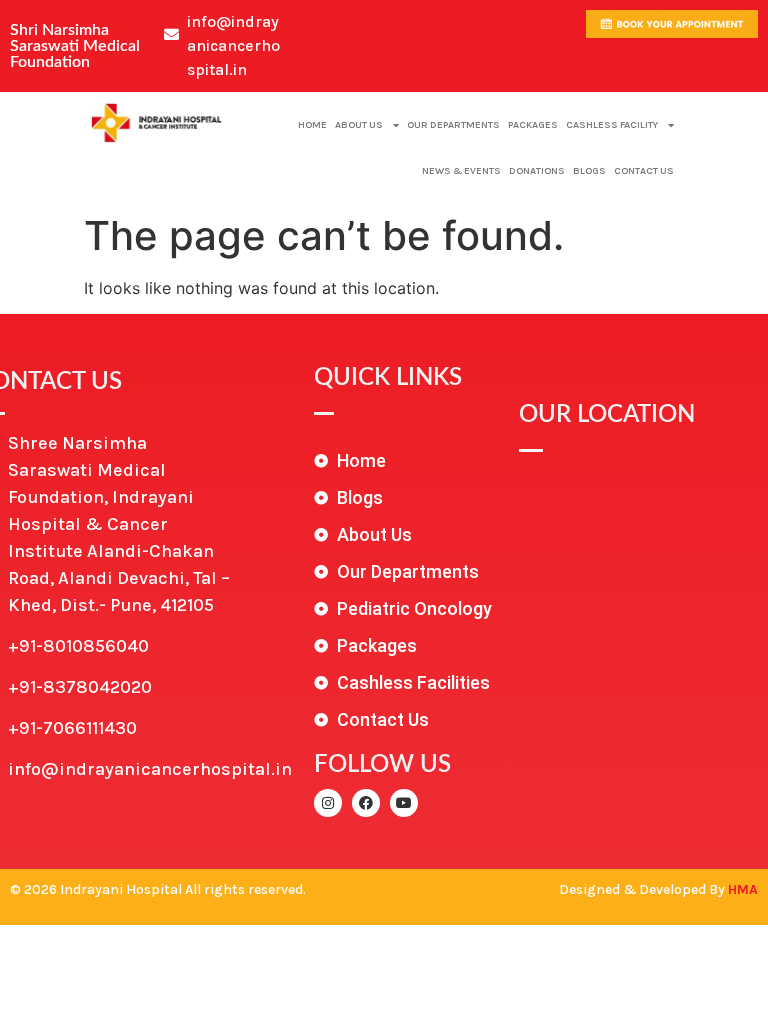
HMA (743, 889)
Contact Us (644, 171)
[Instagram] (328, 803)
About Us (359, 125)
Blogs (589, 171)
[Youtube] (404, 803)
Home (312, 125)
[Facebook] (366, 803)
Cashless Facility (612, 125)
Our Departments (453, 125)
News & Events (461, 171)
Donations (537, 171)
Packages (533, 125)
